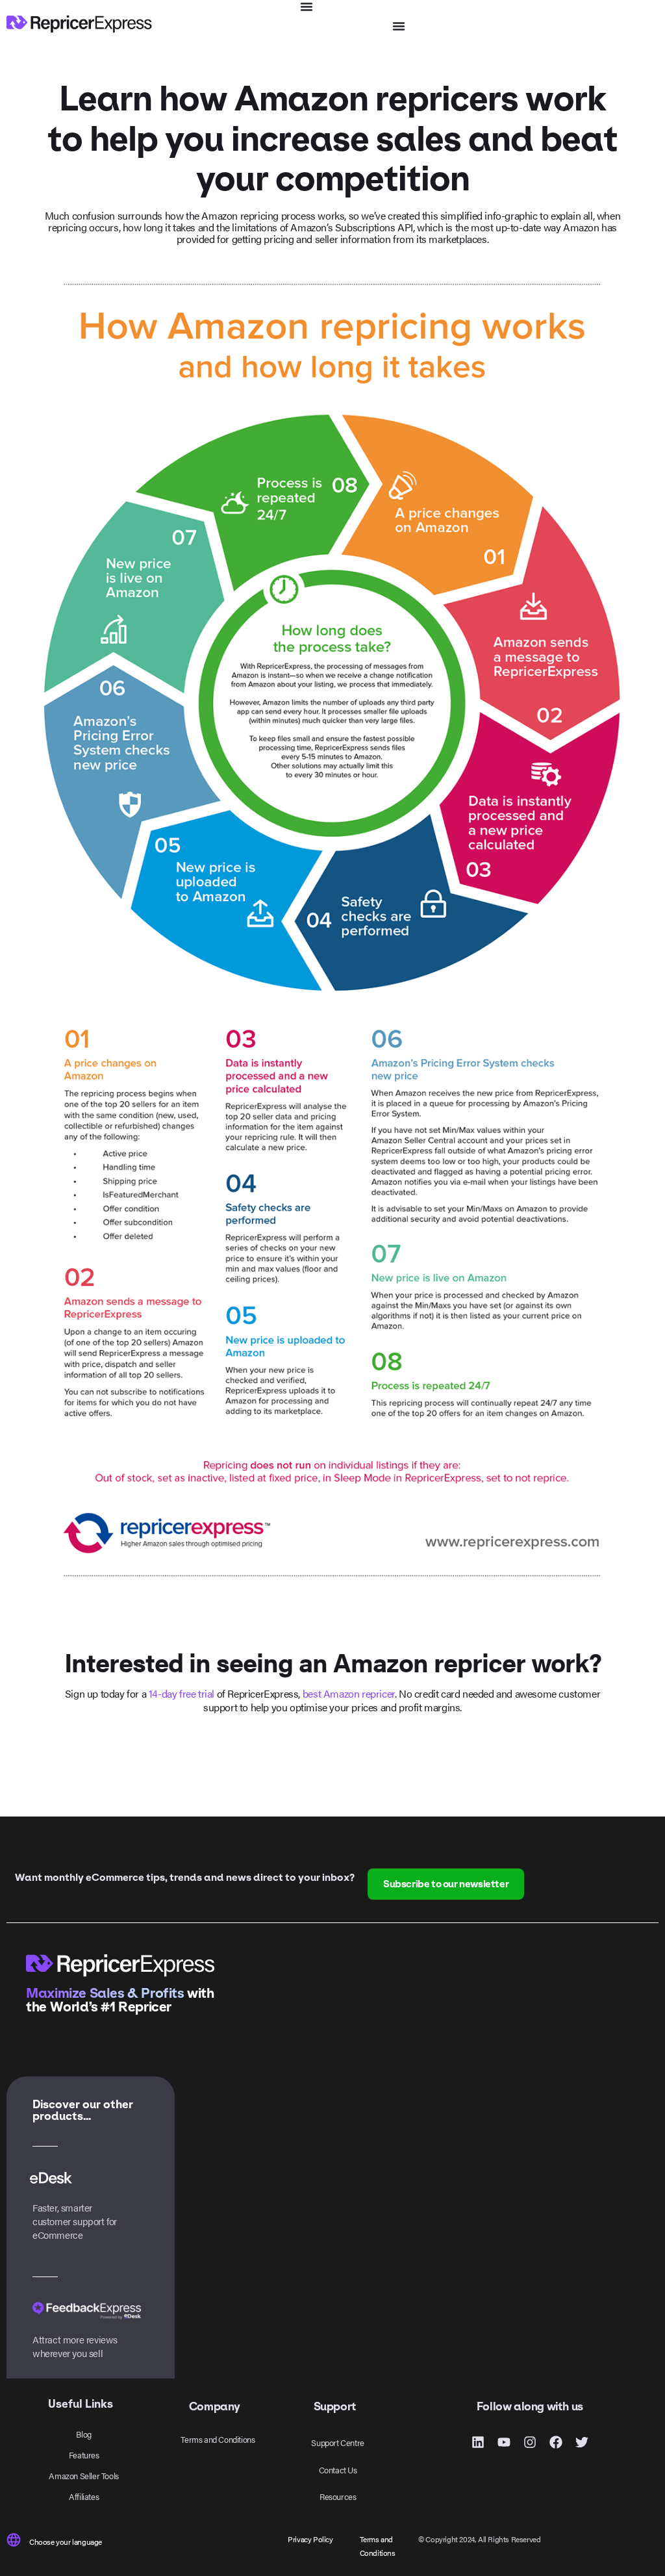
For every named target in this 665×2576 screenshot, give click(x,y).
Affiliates (84, 2496)
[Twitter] (582, 2442)
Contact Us (338, 2470)
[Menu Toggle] (307, 6)
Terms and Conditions (218, 2439)
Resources (338, 2496)
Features (84, 2455)
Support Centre (337, 2442)
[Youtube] (504, 2442)
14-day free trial (182, 1693)
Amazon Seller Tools (83, 2476)
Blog (83, 2434)
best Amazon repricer (349, 1693)
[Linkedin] (478, 2442)
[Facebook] (556, 2442)
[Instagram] (530, 2442)
